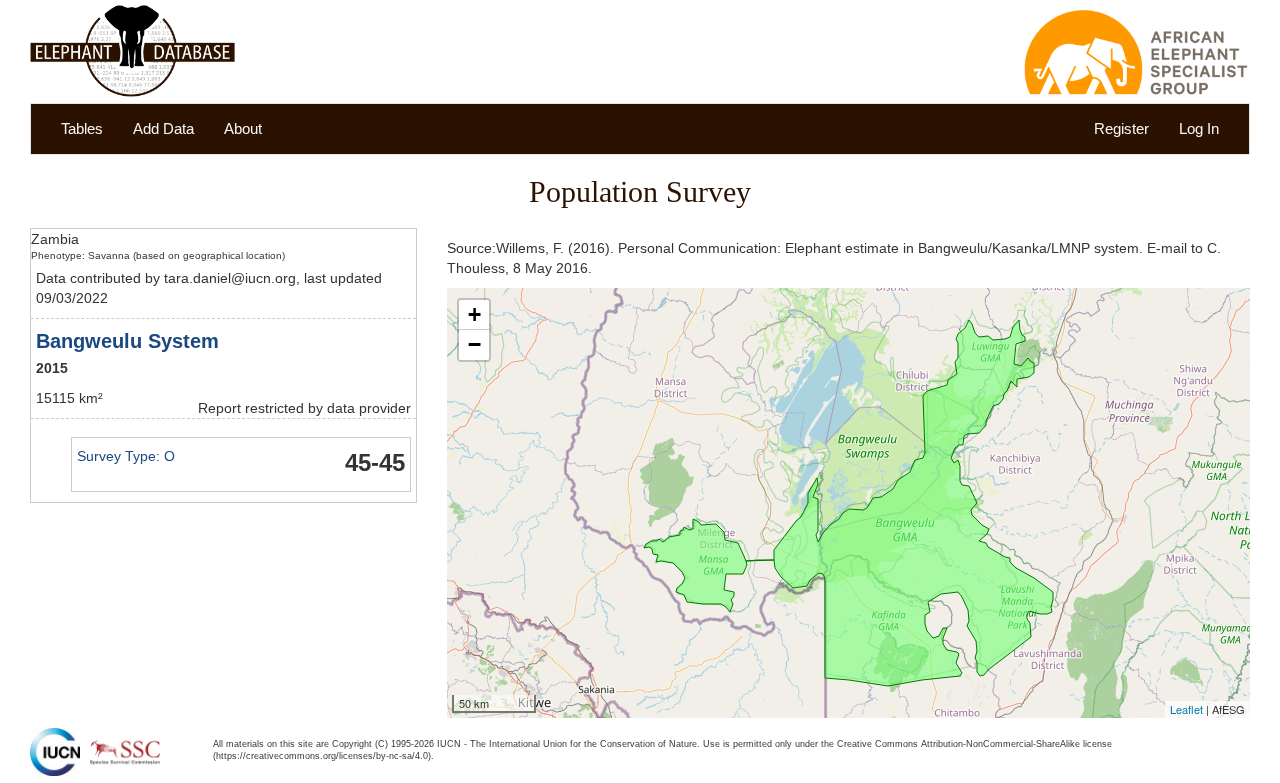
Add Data (163, 128)
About (243, 128)
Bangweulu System (127, 341)
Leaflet (1186, 709)
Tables (82, 128)
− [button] (474, 344)
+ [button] (474, 314)
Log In (1199, 128)
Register (1121, 128)
